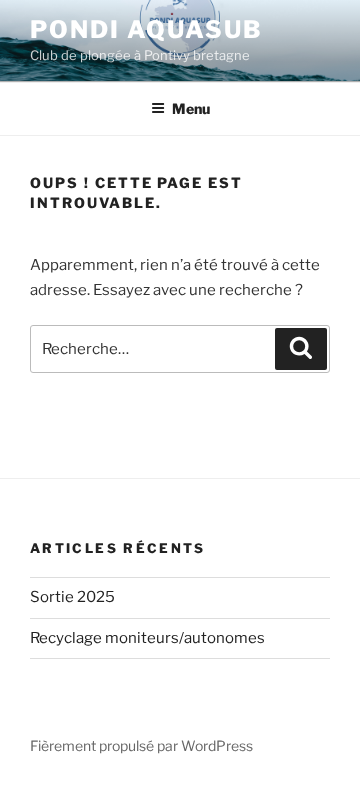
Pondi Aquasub (146, 29)
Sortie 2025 (72, 597)
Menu (191, 108)
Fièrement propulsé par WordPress (141, 745)
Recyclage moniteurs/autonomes (147, 638)
